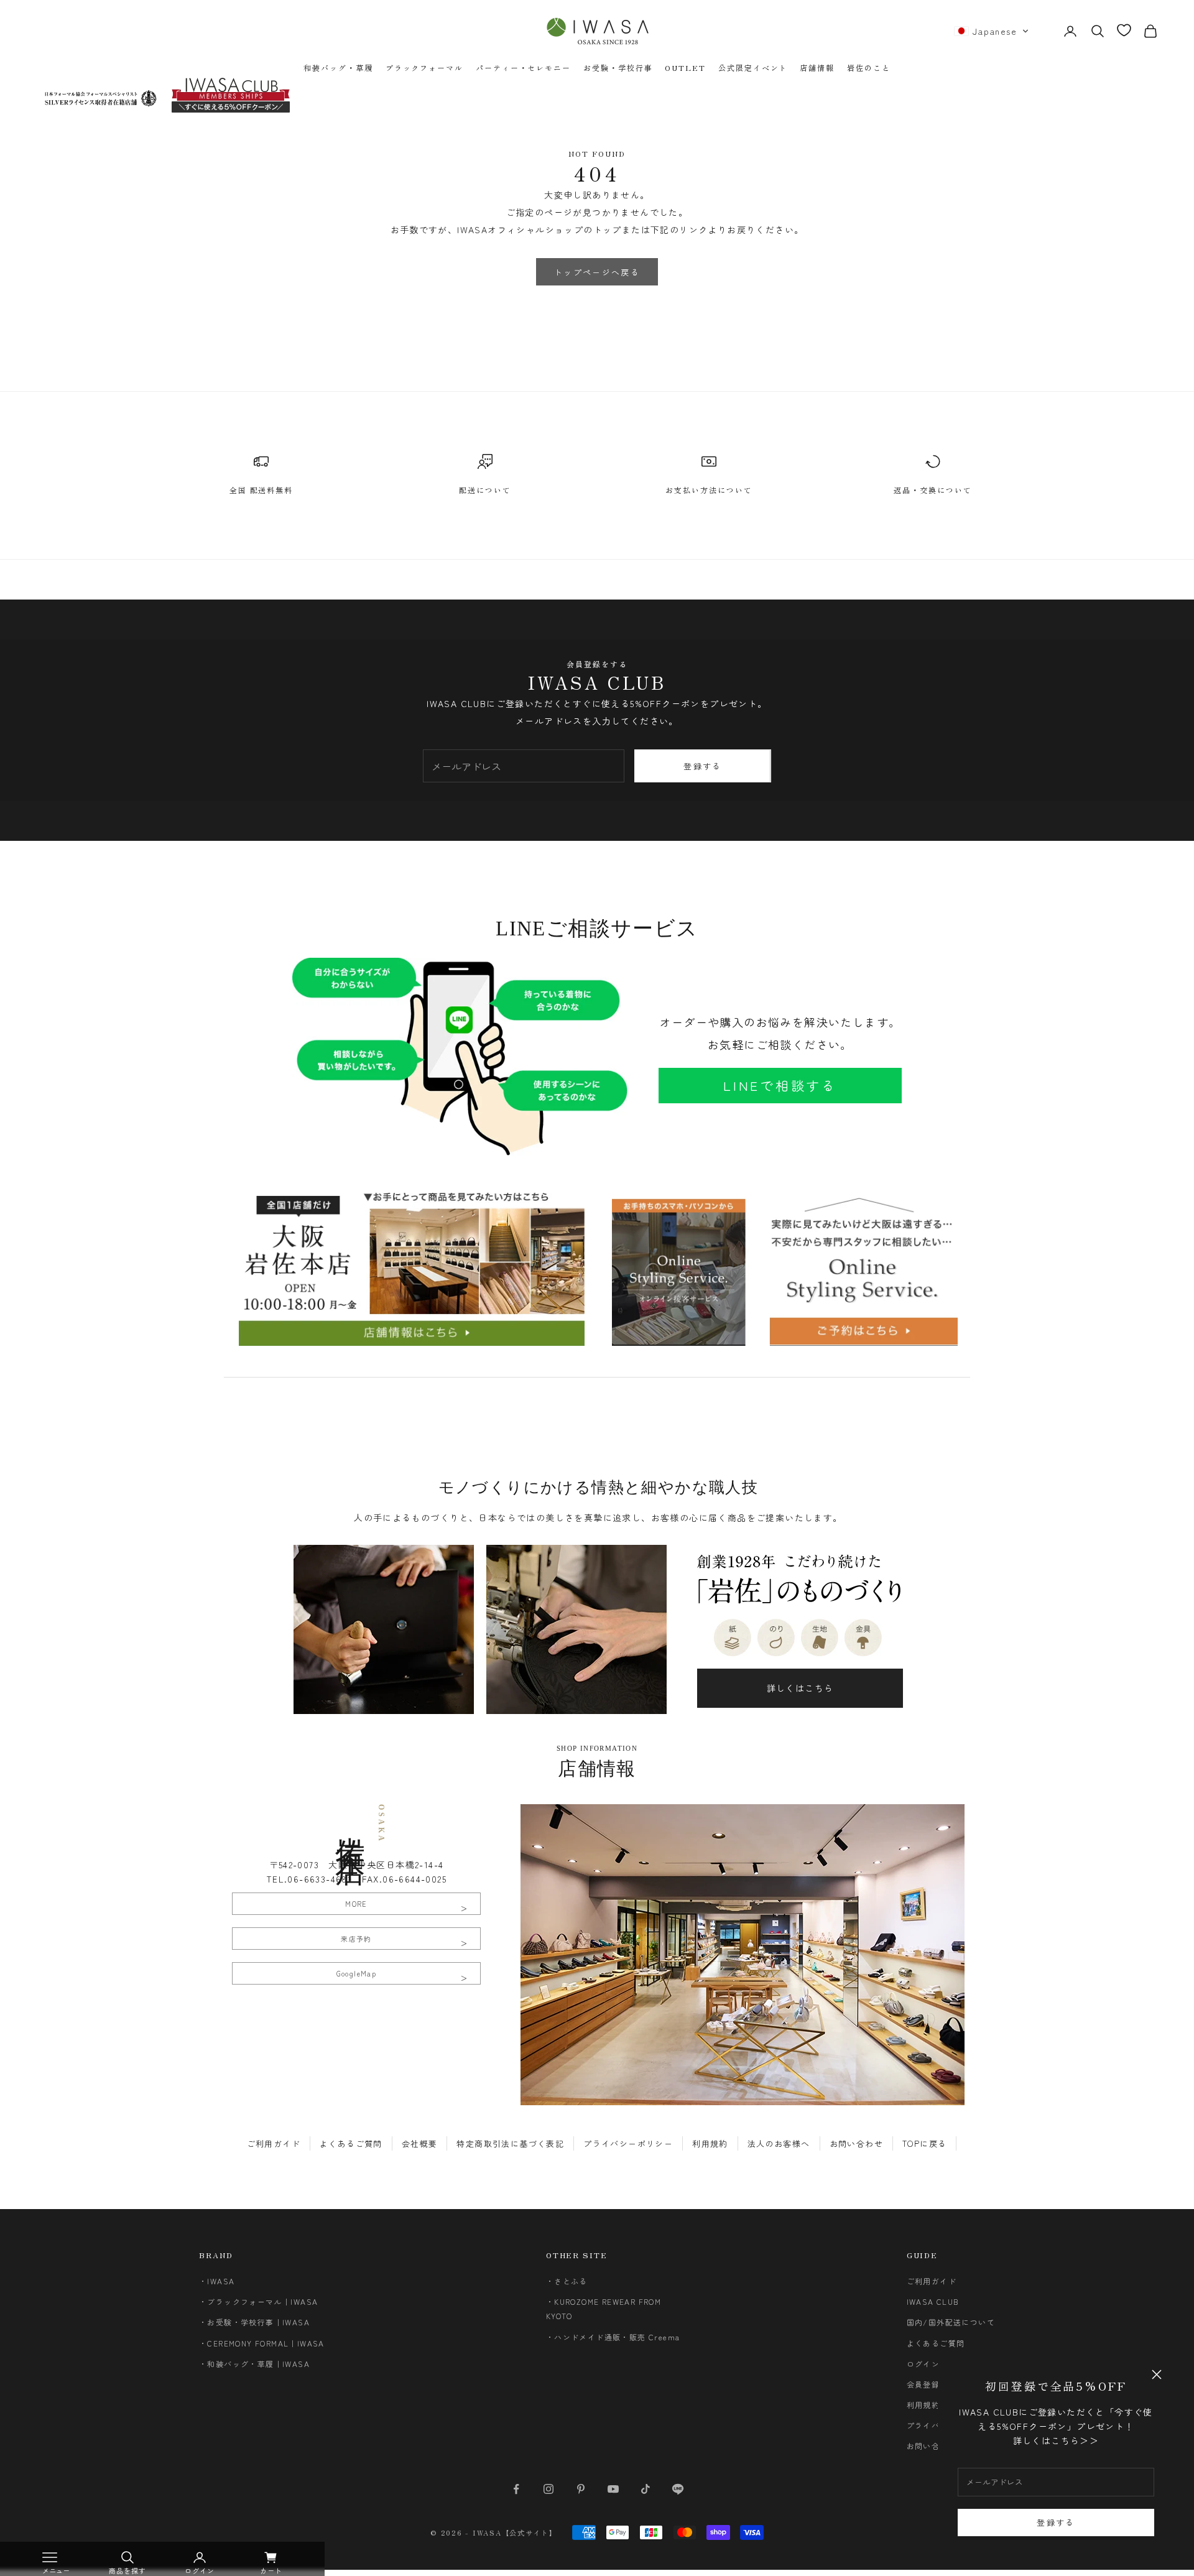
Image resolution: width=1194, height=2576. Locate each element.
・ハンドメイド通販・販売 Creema (613, 2337)
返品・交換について (933, 490)
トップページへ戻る (597, 272)
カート (271, 2570)
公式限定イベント (753, 67)
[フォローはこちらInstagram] (548, 2489)
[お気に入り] (1124, 30)
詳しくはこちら (800, 1688)
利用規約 (710, 2143)
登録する (1056, 2522)
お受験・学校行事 (618, 67)
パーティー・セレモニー (523, 67)
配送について (485, 490)
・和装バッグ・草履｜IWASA (254, 2364)
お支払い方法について (709, 490)
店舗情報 (817, 67)
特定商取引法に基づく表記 (510, 2143)
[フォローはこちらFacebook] (516, 2489)
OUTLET (685, 67)
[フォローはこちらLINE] (678, 2489)
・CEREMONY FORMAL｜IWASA (262, 2343)
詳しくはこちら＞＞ (1056, 2440)
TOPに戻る (924, 2143)
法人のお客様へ (779, 2143)
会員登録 (923, 2384)
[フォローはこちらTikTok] (646, 2489)
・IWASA (217, 2281)
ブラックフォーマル (424, 67)
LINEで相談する (780, 1085)
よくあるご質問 (351, 2143)
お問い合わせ (856, 2143)
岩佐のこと (869, 67)
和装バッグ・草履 (338, 67)
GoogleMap (357, 1973)
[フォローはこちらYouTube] (613, 2489)
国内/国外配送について (951, 2322)
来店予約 (356, 1939)
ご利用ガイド (274, 2143)
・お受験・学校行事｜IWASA (254, 2322)
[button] (992, 31)
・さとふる (567, 2281)
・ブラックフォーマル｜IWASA (258, 2301)
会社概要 (420, 2143)
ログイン (923, 2364)
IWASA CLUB (933, 2301)
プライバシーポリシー (628, 2143)
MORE (356, 1904)
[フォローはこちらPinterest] (581, 2489)
